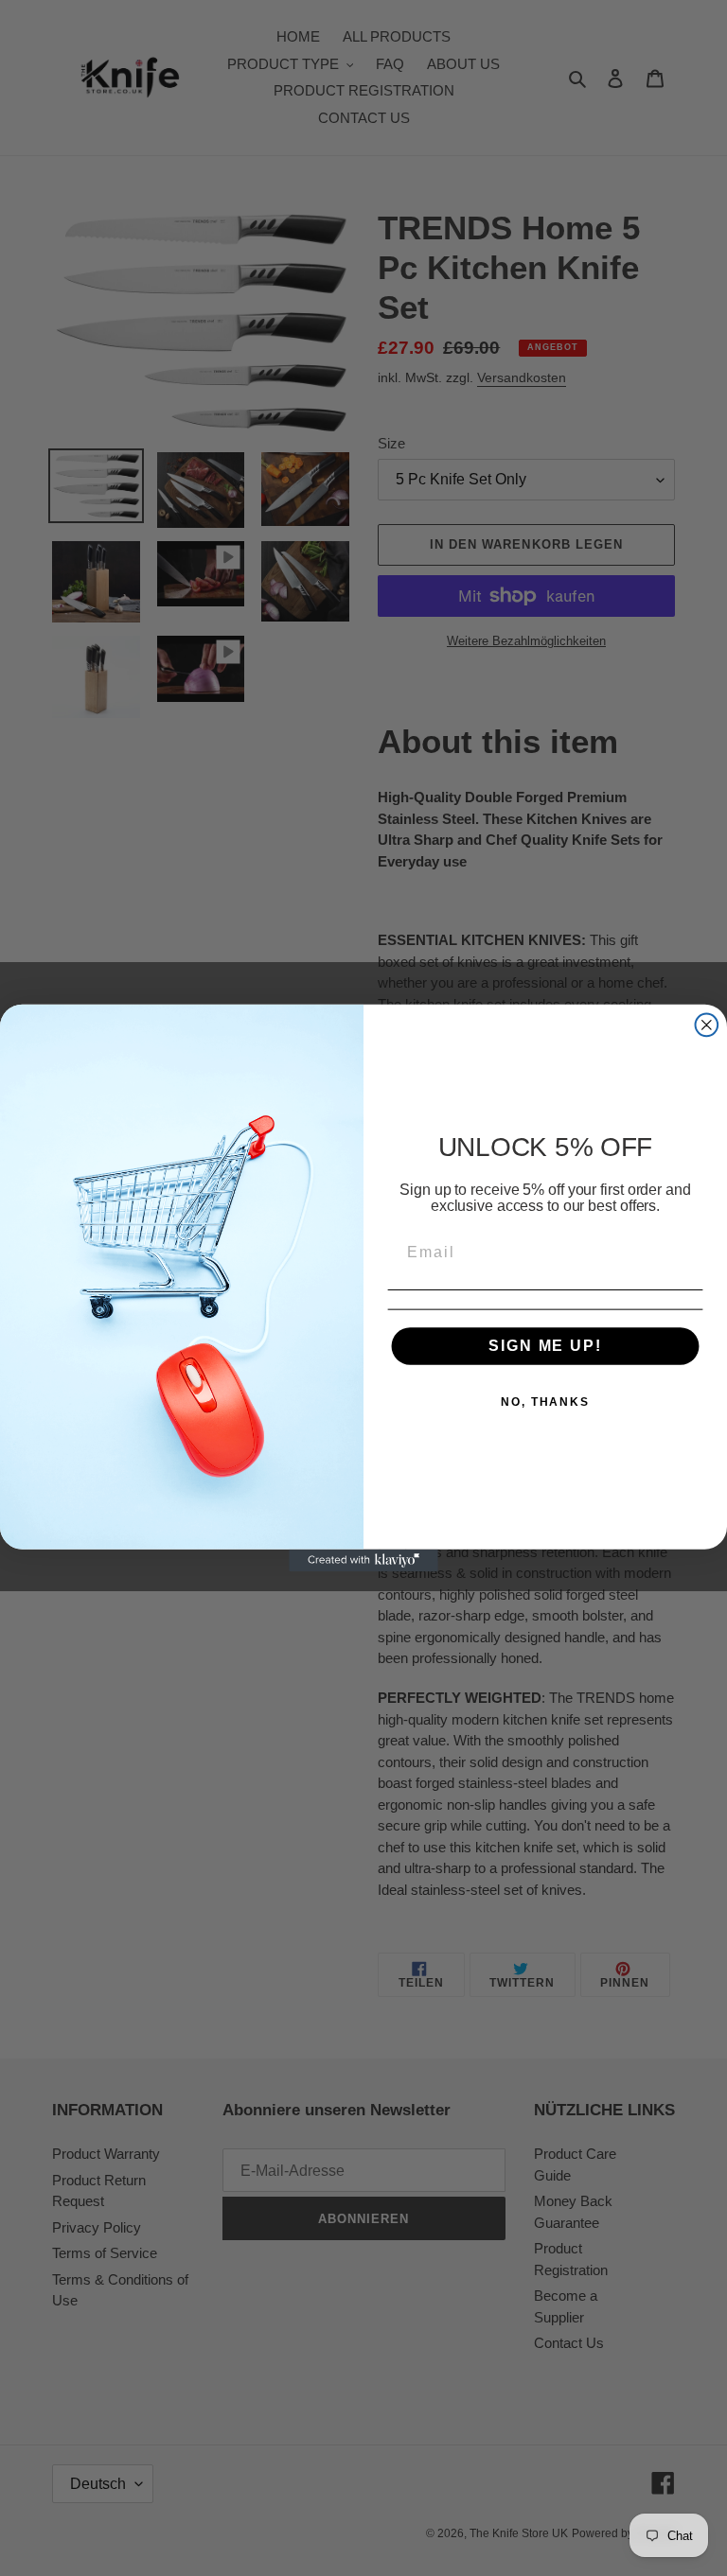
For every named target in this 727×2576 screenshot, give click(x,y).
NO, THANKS (545, 1402)
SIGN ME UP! (545, 1346)
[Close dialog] (707, 1025)
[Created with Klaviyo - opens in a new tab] (363, 1561)
